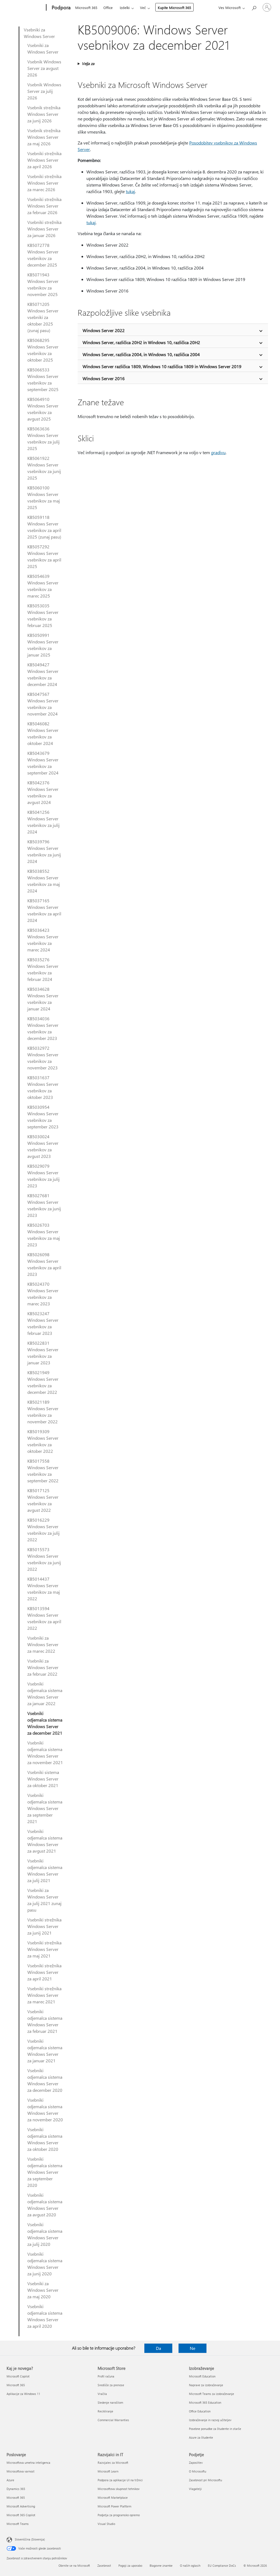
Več (143, 8)
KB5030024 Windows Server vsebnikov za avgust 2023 (43, 1146)
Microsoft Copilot (18, 2376)
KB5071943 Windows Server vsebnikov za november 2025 (43, 284)
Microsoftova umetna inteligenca (28, 2463)
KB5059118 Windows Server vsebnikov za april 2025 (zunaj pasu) (44, 527)
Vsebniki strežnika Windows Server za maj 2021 (44, 1949)
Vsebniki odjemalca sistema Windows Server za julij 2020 (45, 2234)
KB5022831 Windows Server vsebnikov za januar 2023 (43, 1353)
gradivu (218, 452)
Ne (192, 2348)
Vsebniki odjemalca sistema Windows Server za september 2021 (45, 1808)
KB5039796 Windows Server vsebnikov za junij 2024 (44, 851)
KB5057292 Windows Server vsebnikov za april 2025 (44, 556)
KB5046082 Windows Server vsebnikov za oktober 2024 (43, 733)
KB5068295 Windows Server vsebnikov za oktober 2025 (43, 350)
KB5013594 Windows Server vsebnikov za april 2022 (44, 1618)
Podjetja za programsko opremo (119, 2515)
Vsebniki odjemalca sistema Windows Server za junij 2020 (45, 2264)
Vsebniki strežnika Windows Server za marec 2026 (44, 183)
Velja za (88, 63)
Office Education (200, 2411)
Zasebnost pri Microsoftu (205, 2480)
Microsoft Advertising (21, 2506)
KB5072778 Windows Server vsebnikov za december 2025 (43, 255)
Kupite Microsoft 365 (174, 8)
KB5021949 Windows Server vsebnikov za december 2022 (43, 1382)
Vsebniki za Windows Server (39, 33)
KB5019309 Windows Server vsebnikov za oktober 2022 (43, 1441)
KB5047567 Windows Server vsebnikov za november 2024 (43, 704)
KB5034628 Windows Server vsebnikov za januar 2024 (43, 999)
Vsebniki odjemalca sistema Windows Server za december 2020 (45, 2080)
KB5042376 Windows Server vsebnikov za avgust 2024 (43, 792)
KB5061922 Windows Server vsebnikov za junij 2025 (44, 468)
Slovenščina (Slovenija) (30, 2539)
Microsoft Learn (108, 2471)
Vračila (102, 2394)
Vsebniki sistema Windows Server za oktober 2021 (43, 1779)
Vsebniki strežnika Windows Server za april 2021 (44, 1972)
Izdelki (125, 8)
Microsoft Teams (18, 2524)
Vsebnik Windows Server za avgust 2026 (44, 68)
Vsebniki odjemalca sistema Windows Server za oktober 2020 (45, 2139)
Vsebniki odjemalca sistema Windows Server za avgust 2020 (45, 2205)
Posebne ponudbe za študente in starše (215, 2429)
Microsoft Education (202, 2376)
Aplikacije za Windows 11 (23, 2394)
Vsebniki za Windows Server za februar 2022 (43, 1667)
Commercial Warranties (113, 2420)
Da (158, 2348)
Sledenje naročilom (110, 2402)
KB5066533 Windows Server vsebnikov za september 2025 (43, 379)
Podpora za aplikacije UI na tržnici (120, 2480)
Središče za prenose (111, 2385)
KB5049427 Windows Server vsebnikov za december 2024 (43, 674)
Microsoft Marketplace (113, 2497)
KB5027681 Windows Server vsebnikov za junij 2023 (44, 1205)
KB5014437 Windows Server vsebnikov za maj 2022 (44, 1589)
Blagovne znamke (161, 2565)
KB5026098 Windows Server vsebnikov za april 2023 (44, 1264)
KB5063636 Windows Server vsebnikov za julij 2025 (43, 438)
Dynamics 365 (16, 2489)
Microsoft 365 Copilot (21, 2515)
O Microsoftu (198, 2471)
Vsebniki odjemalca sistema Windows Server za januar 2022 (45, 1694)
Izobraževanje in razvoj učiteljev (210, 2420)
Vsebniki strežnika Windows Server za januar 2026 (44, 229)
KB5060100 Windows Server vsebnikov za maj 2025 (44, 497)
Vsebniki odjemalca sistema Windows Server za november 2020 (45, 2110)
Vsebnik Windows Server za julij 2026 (44, 91)
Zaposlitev (196, 2463)
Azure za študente (201, 2437)
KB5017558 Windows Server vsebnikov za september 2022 (43, 1471)
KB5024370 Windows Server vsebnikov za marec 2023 (43, 1294)
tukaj (130, 191)
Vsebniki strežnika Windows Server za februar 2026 (44, 206)
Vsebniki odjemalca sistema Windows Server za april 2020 (45, 2316)
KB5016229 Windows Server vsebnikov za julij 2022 (43, 1530)
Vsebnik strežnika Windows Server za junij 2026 (44, 114)
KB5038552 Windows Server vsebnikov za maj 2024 (44, 881)
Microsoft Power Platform (114, 2506)
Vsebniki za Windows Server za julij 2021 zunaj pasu (44, 1900)
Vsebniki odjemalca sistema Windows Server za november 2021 (45, 1753)
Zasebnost (104, 2565)
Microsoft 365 (86, 8)
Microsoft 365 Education (205, 2402)
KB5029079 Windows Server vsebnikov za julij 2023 (43, 1176)
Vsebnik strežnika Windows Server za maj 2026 (44, 137)
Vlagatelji (195, 2489)
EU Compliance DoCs (222, 2565)
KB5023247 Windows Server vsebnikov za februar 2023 (43, 1323)
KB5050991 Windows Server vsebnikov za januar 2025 (43, 645)
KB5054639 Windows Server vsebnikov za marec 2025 (43, 586)
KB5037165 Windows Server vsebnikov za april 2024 (44, 910)
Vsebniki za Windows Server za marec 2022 (43, 1644)
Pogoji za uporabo (130, 2565)
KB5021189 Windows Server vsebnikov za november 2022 (43, 1412)
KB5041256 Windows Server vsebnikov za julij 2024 (43, 822)
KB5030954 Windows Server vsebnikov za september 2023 (43, 1117)
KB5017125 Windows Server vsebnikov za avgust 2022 (43, 1500)
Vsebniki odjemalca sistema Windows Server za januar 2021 (45, 2051)
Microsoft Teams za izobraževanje (212, 2394)
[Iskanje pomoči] (254, 7)
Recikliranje (105, 2411)
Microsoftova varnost (21, 2471)
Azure (10, 2480)
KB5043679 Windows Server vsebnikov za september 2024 (43, 763)
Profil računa (106, 2376)
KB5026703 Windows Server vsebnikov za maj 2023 (44, 1235)
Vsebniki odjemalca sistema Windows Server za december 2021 (45, 1723)
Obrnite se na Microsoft (74, 2565)
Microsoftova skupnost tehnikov (119, 2489)
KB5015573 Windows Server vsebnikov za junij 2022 (44, 1559)
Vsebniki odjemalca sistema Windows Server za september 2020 (45, 2172)
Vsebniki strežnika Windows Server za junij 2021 (44, 1926)
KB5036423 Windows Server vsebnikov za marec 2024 (43, 940)
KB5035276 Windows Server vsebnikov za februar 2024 (43, 969)
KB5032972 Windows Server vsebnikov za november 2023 (43, 1058)
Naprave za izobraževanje (206, 2385)
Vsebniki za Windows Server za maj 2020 (43, 2290)
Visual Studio (106, 2524)
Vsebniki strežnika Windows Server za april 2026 (44, 160)
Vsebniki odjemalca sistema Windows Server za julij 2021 (45, 1870)
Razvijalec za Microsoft (113, 2463)
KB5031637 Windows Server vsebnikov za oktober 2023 (43, 1087)
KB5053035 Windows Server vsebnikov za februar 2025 (43, 615)
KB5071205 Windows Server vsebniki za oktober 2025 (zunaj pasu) (43, 317)
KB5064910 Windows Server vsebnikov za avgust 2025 (43, 409)
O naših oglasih (190, 2565)
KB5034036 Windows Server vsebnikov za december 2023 (43, 1028)
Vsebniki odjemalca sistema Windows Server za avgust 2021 (45, 1841)
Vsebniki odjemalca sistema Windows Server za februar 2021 (45, 2021)
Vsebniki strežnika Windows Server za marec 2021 (44, 1995)
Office (108, 8)
